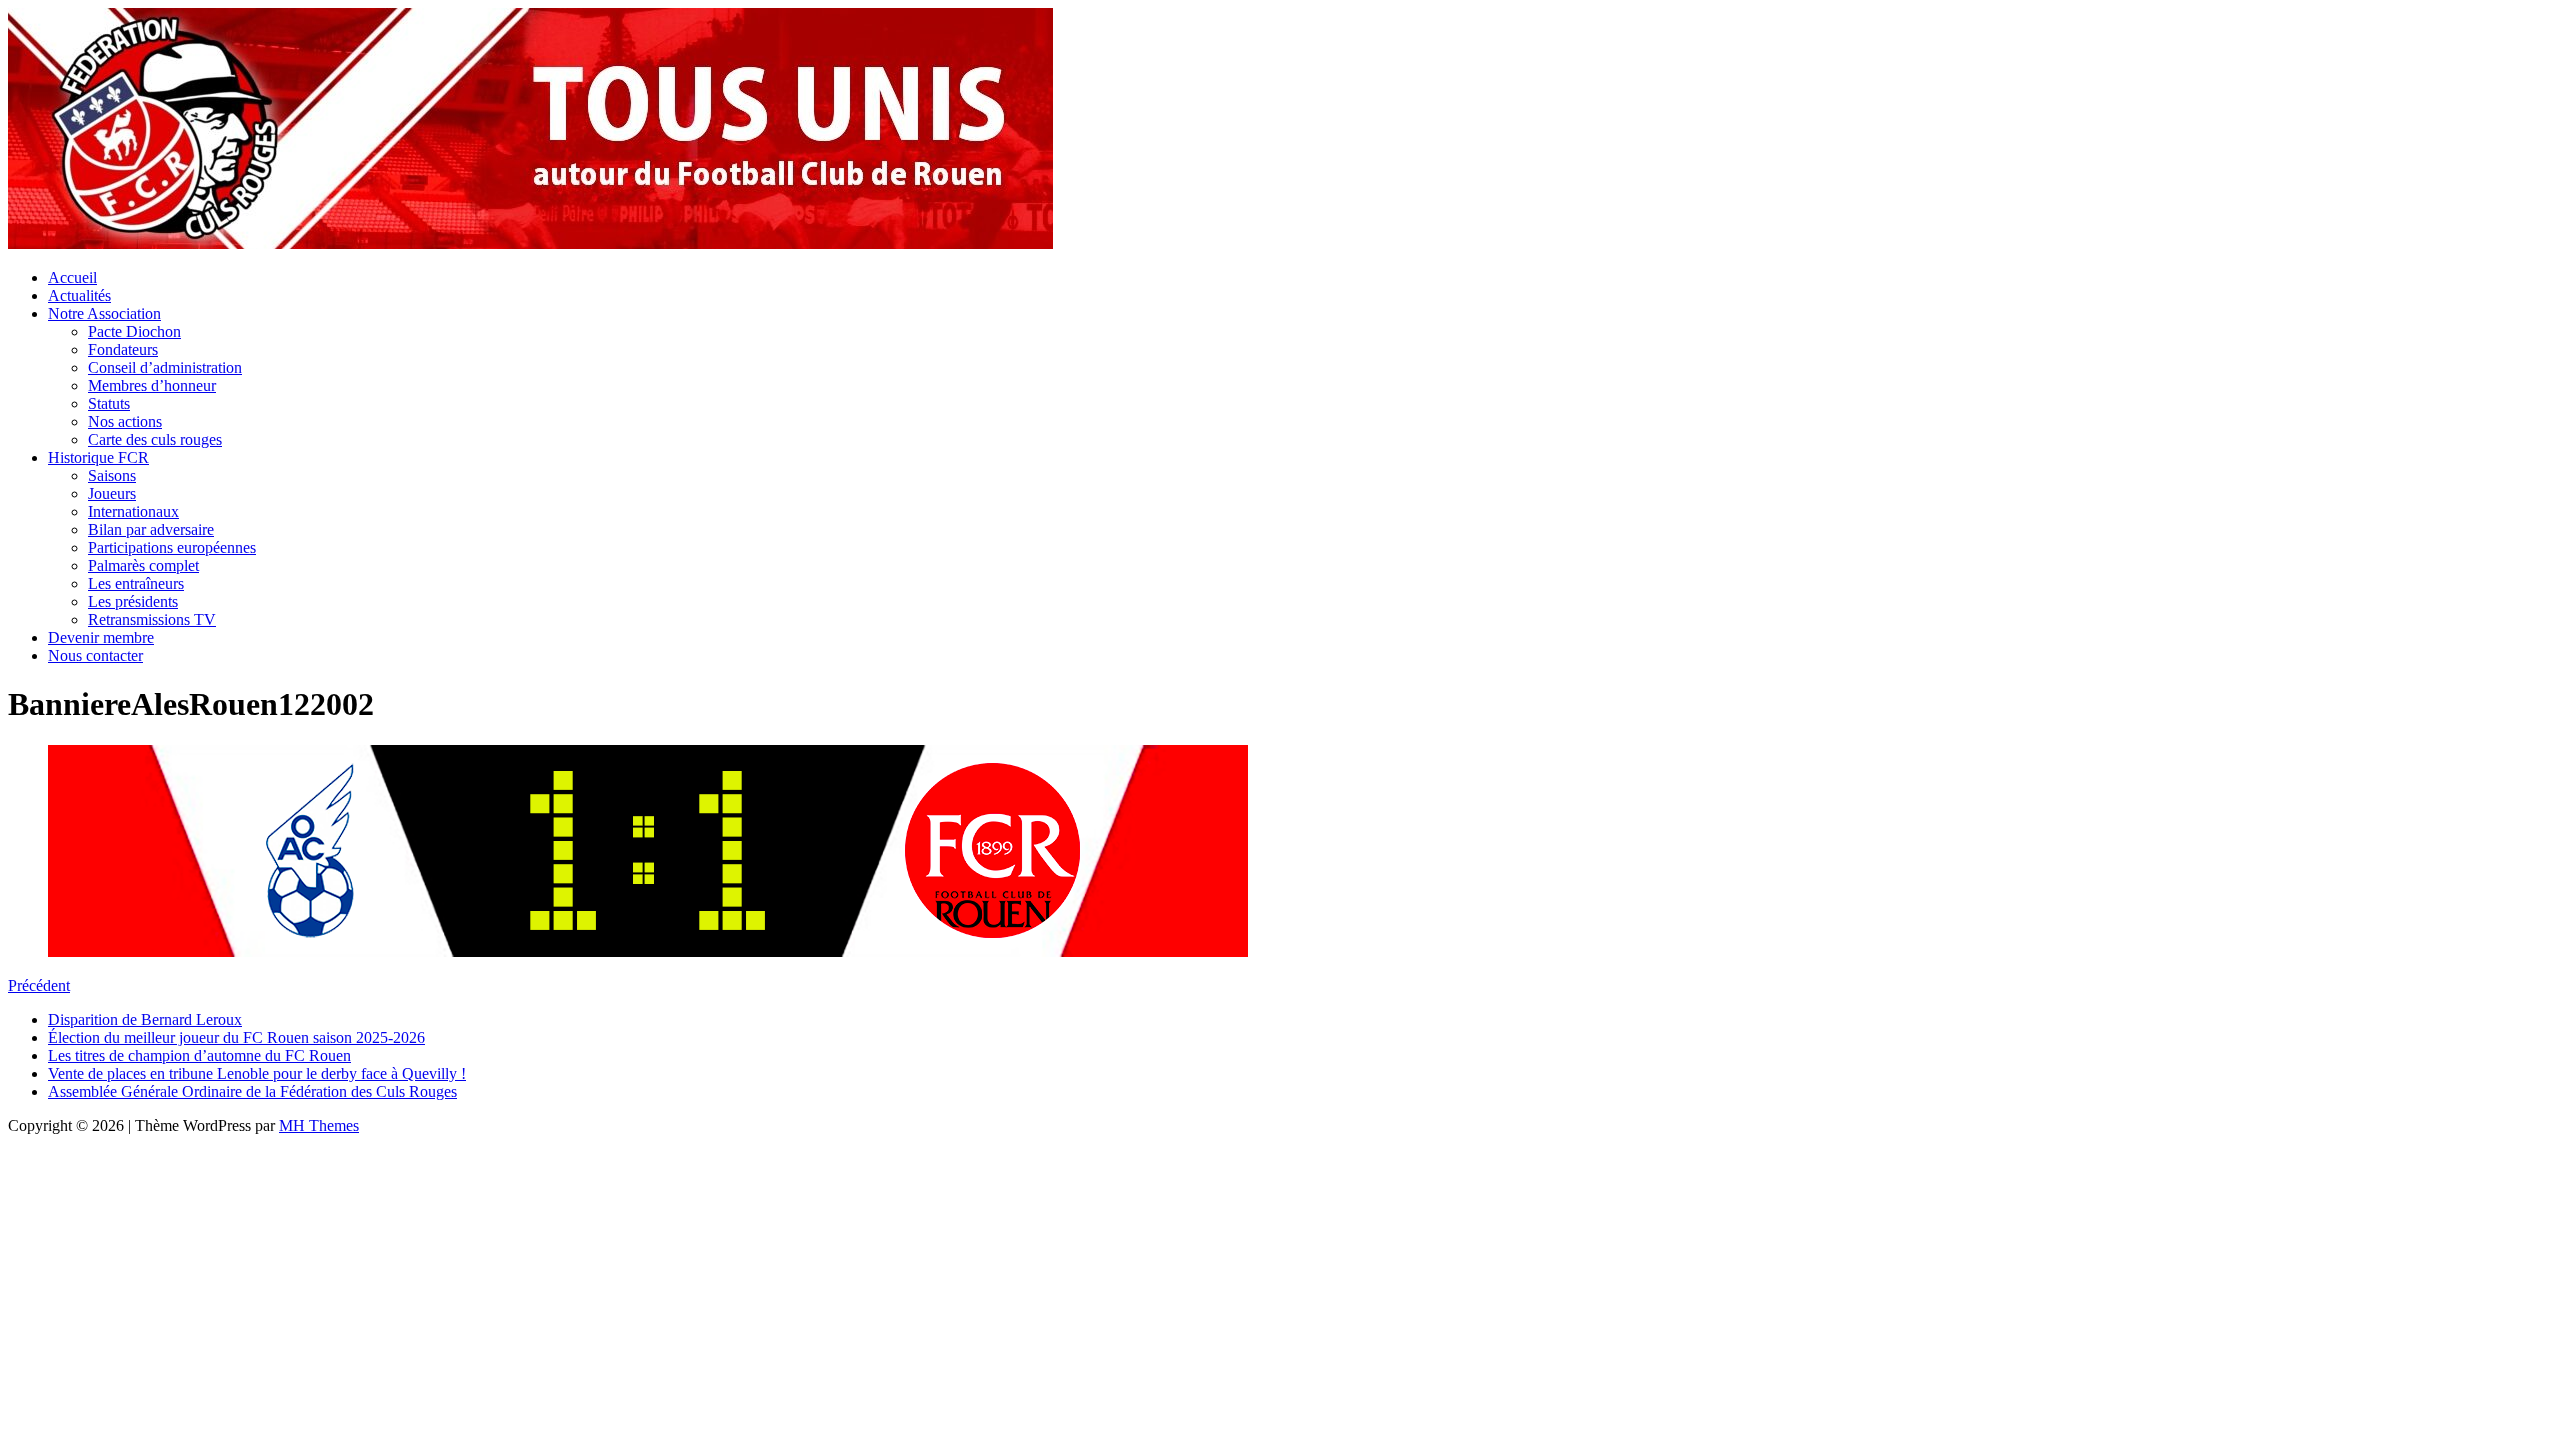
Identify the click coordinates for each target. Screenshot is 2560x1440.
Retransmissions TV (152, 619)
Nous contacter (95, 655)
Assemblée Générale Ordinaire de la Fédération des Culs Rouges (252, 1091)
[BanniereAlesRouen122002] (648, 951)
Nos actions (125, 421)
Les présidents (133, 601)
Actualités (79, 295)
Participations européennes (172, 547)
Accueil (72, 277)
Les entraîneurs (136, 583)
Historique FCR (98, 457)
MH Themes (319, 1125)
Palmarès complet (143, 565)
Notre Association (104, 313)
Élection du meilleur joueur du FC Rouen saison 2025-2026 (236, 1037)
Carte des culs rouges (155, 439)
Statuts (109, 403)
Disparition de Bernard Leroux (145, 1019)
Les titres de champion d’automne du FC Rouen (199, 1055)
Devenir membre (101, 637)
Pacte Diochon (134, 331)
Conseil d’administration (165, 367)
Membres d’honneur (152, 385)
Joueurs (112, 493)
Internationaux (133, 511)
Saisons (112, 475)
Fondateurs (123, 349)
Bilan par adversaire (151, 529)
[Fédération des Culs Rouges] (530, 243)
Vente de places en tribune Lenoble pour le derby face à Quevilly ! (257, 1073)
